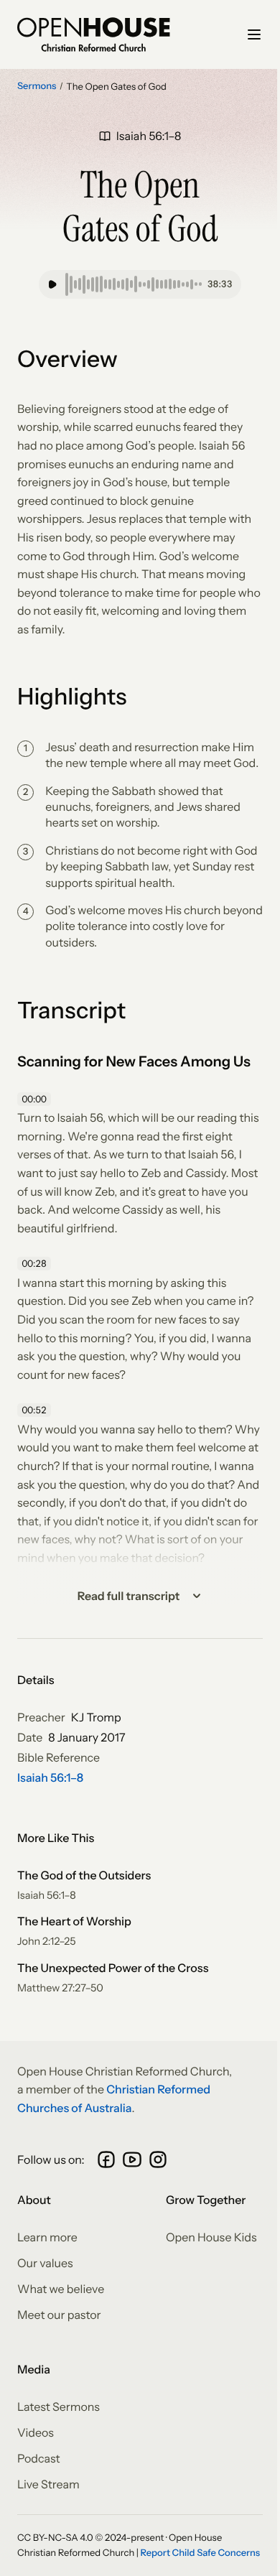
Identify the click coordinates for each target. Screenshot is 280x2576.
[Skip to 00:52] (36, 1410)
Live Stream (48, 2484)
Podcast (39, 2458)
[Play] (52, 284)
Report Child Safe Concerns (201, 2553)
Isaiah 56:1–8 (50, 1777)
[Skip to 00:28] (36, 1264)
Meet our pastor (59, 2315)
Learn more (47, 2237)
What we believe (61, 2289)
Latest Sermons (59, 2407)
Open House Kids (211, 2237)
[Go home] (94, 34)
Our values (45, 2263)
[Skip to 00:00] (36, 1099)
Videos (36, 2432)
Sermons (37, 86)
